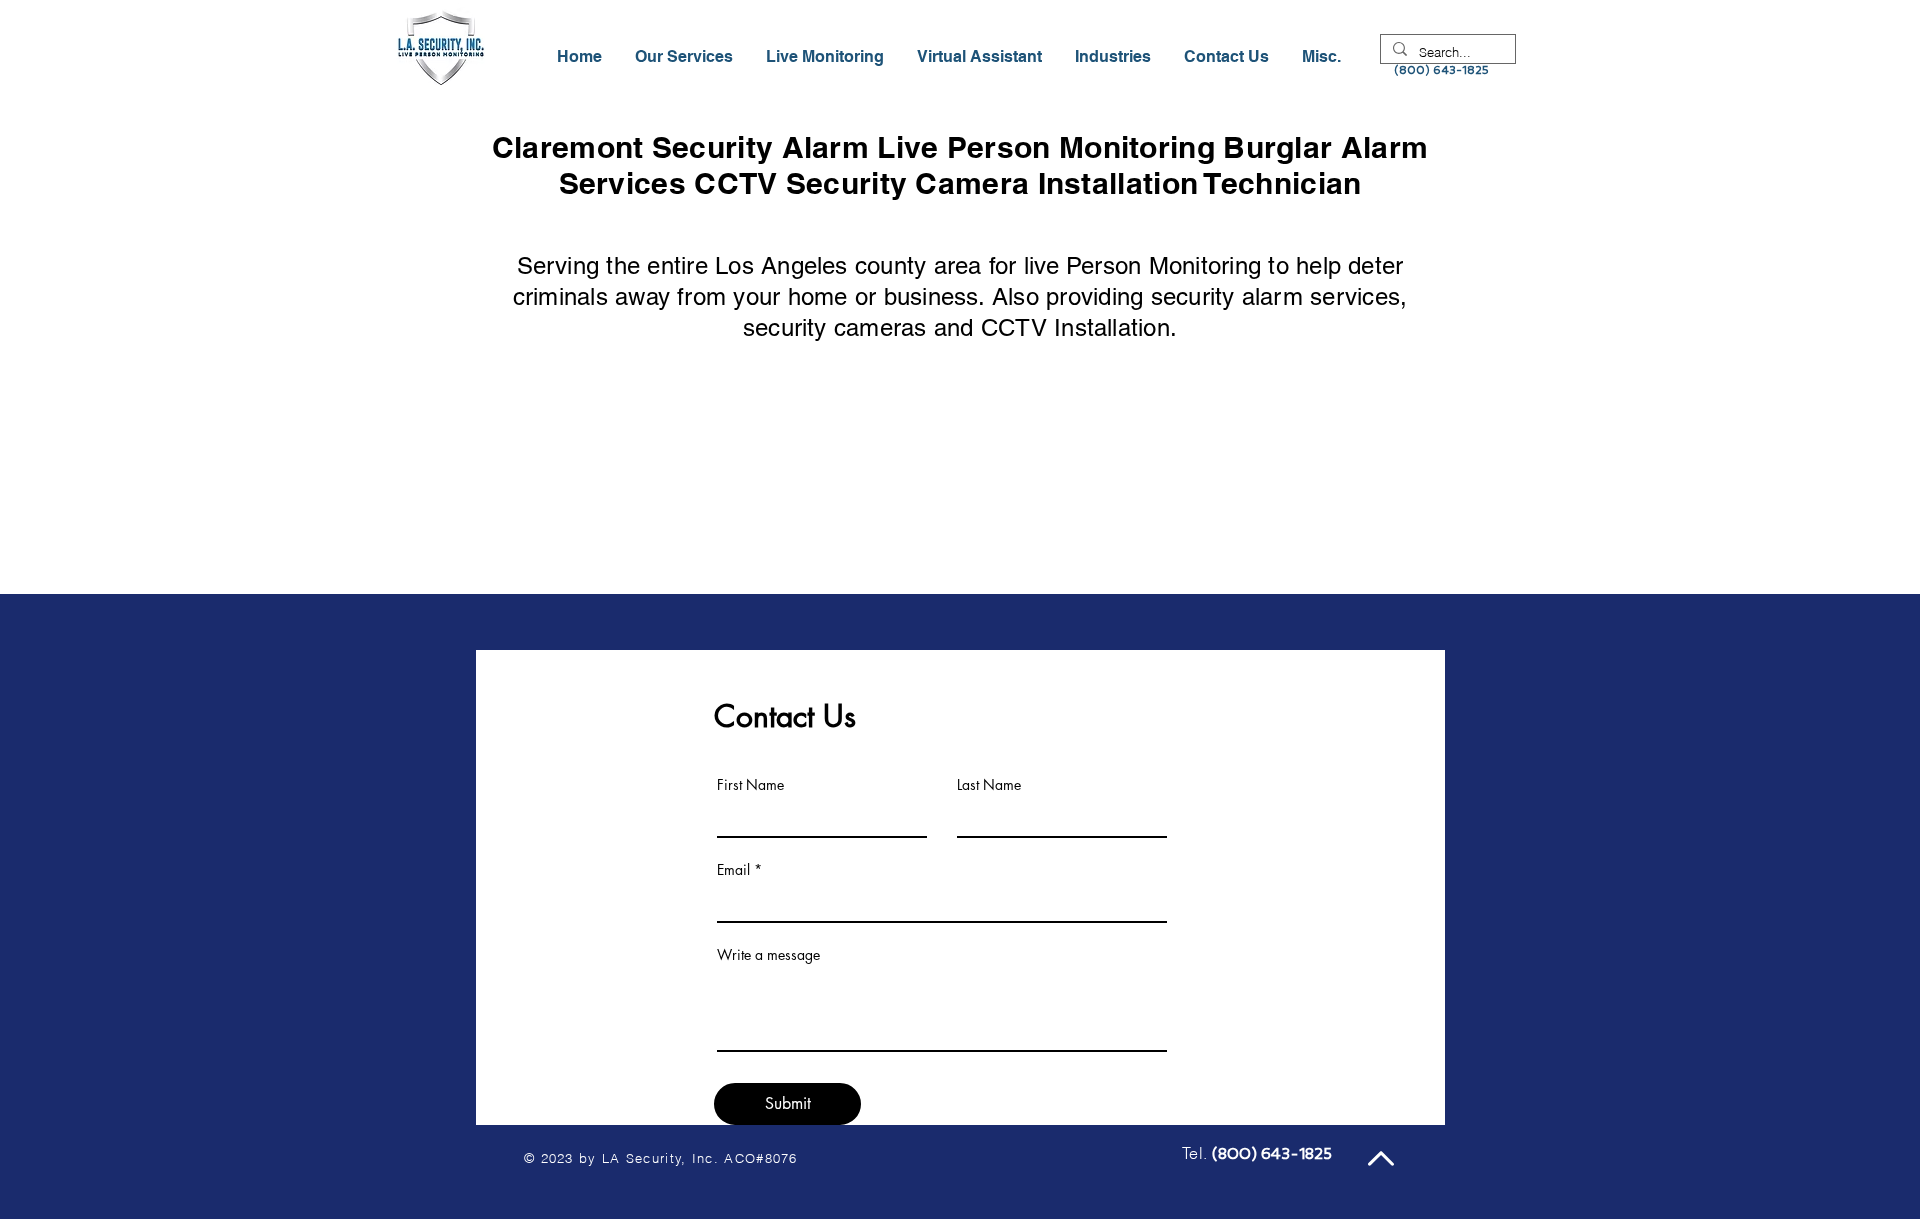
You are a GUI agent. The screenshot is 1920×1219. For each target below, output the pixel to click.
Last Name (989, 785)
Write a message (768, 955)
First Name (750, 785)
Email (733, 870)
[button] (1114, 57)
